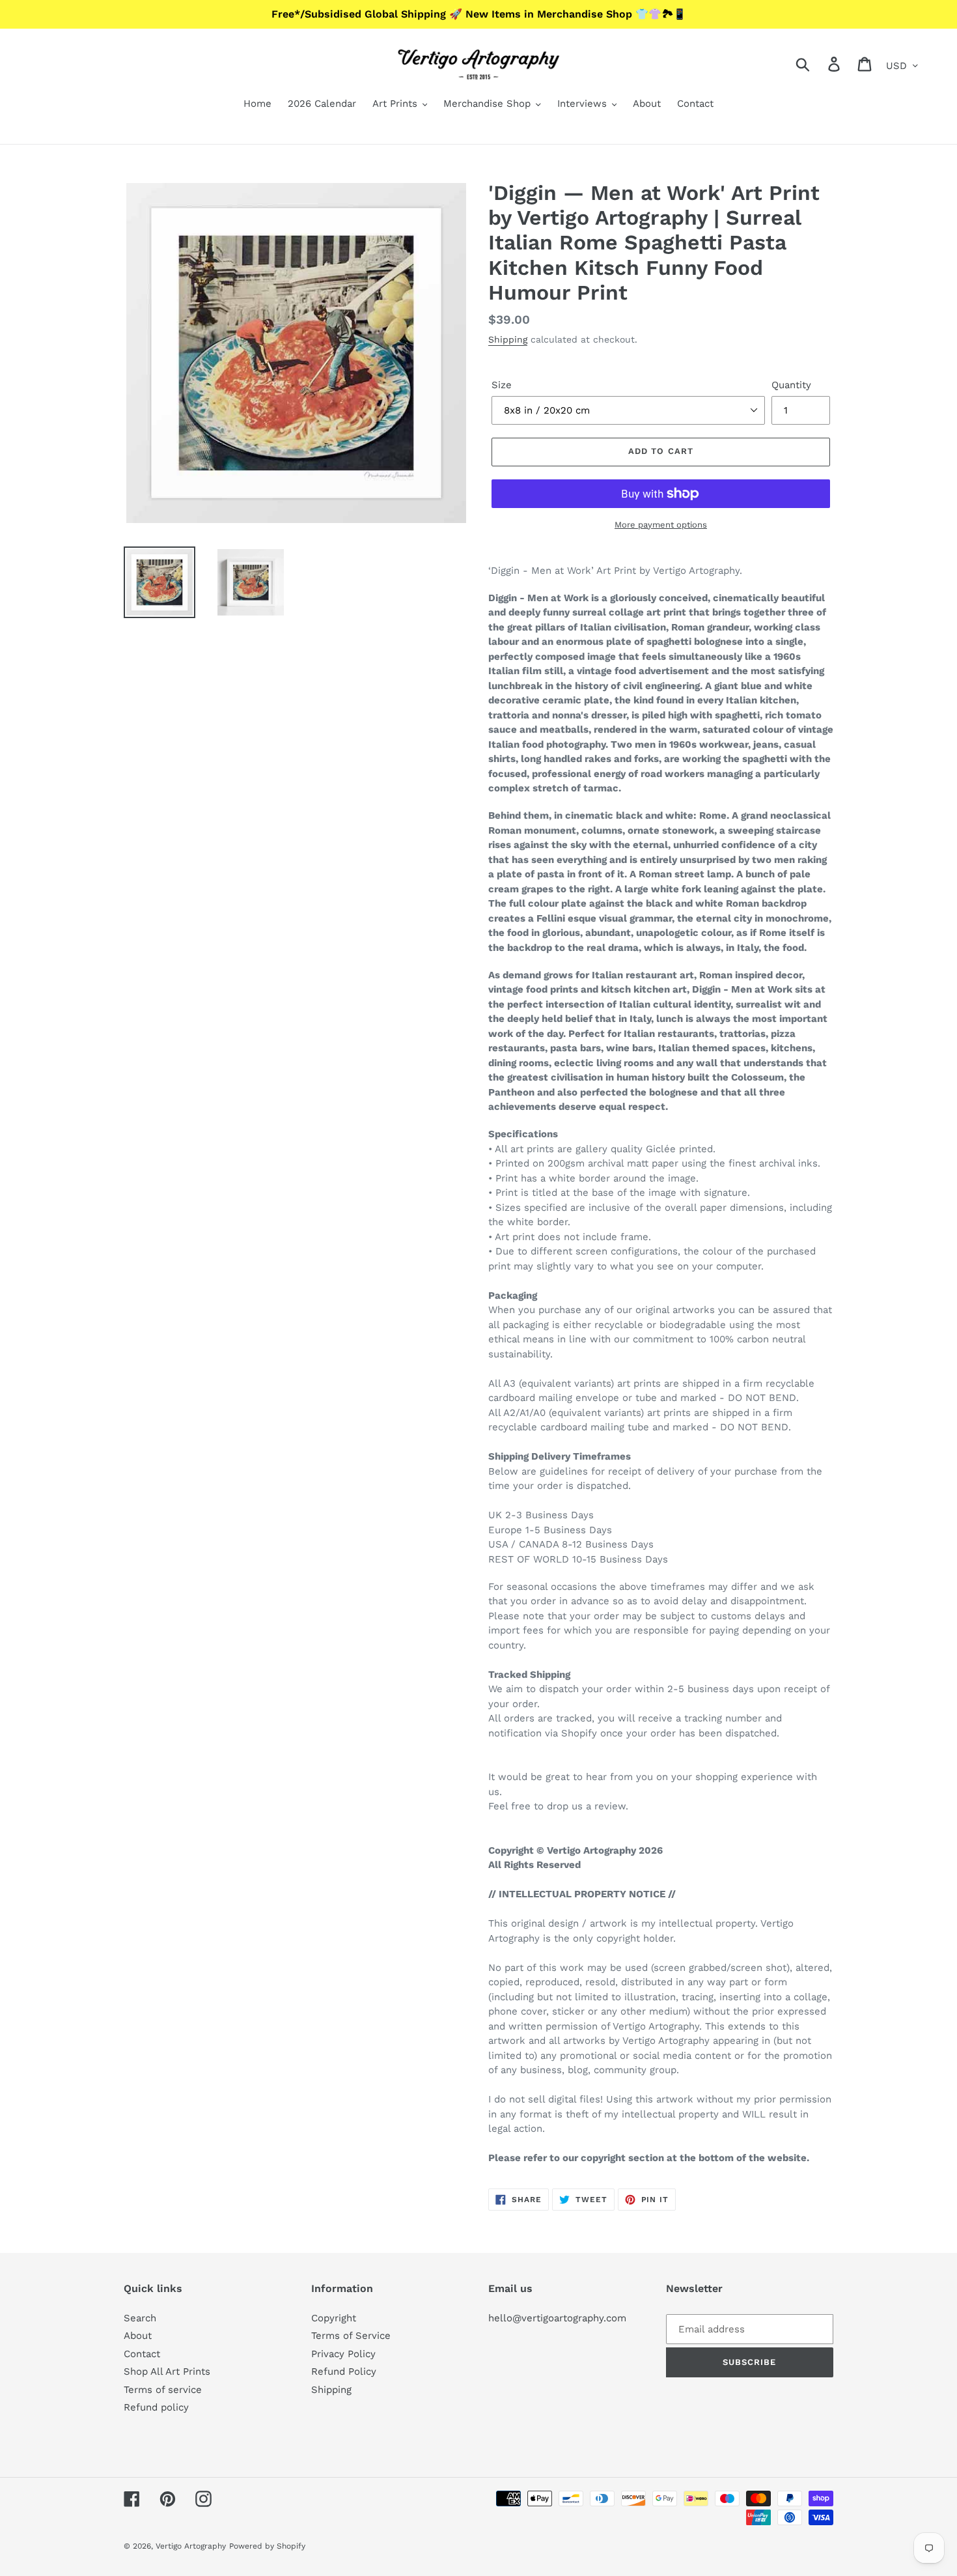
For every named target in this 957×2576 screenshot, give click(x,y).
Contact (142, 2354)
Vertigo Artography (191, 2546)
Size (502, 385)
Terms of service (163, 2390)
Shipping (508, 339)
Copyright (334, 2318)
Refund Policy (344, 2371)
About (138, 2336)
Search (140, 2318)
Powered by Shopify (267, 2546)
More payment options (661, 525)
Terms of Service (351, 2336)
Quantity (791, 385)
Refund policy (156, 2407)
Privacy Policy (343, 2354)
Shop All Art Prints (167, 2371)
